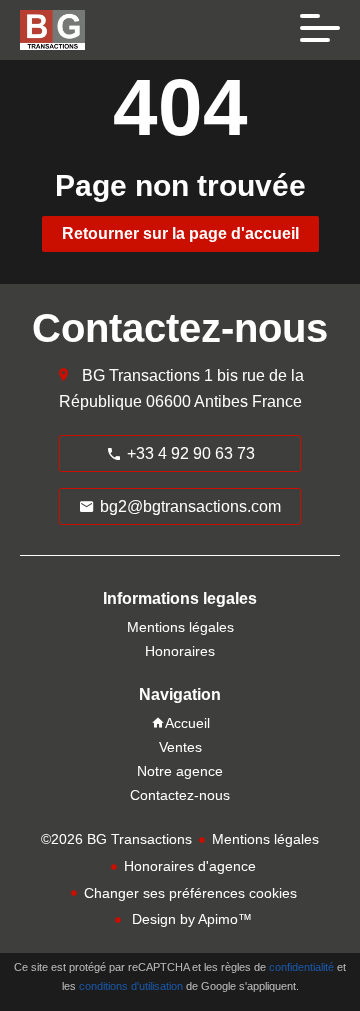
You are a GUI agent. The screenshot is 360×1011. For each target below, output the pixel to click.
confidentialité (301, 967)
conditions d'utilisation (131, 986)
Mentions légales (265, 839)
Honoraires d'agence (190, 866)
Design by (190, 919)
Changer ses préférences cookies (190, 893)
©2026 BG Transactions (116, 839)
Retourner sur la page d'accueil (180, 233)
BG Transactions (141, 375)
